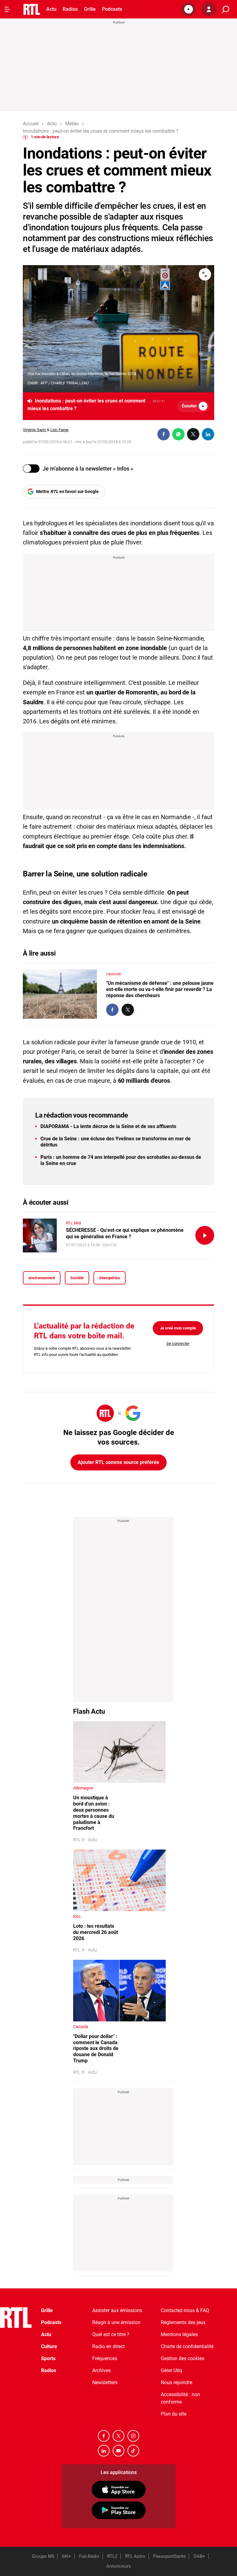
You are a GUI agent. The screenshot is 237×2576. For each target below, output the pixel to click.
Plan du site (174, 2414)
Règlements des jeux (183, 2322)
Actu (51, 9)
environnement (42, 1278)
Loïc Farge (59, 430)
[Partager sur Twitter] (193, 434)
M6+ (67, 2556)
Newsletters (105, 2382)
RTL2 (112, 2556)
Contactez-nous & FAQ (185, 2310)
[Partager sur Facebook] (164, 434)
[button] (189, 9)
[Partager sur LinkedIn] (208, 434)
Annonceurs (118, 2566)
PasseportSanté (169, 2556)
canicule (114, 974)
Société (77, 1278)
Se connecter (178, 1343)
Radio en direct (108, 2346)
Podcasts (112, 9)
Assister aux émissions (117, 2310)
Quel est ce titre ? (111, 2334)
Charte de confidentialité (187, 2346)
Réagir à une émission (116, 2322)
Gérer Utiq (171, 2370)
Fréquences (105, 2358)
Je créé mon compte (178, 1328)
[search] (226, 9)
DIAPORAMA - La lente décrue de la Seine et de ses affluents (108, 1126)
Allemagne (83, 1788)
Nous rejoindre (177, 2382)
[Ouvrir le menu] (7, 9)
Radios (70, 9)
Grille (90, 9)
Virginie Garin (35, 430)
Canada (81, 2027)
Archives (102, 2370)
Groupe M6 (43, 2556)
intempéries (110, 1278)
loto (77, 1916)
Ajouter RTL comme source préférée (118, 1462)
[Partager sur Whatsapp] (178, 434)
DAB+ (199, 2556)
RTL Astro (135, 2556)
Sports (48, 2358)
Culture (49, 2346)
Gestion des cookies (183, 2358)
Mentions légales (179, 2334)
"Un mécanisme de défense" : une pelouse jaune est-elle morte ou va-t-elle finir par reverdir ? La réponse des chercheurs (160, 989)
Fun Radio (89, 2556)
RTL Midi (74, 1223)
